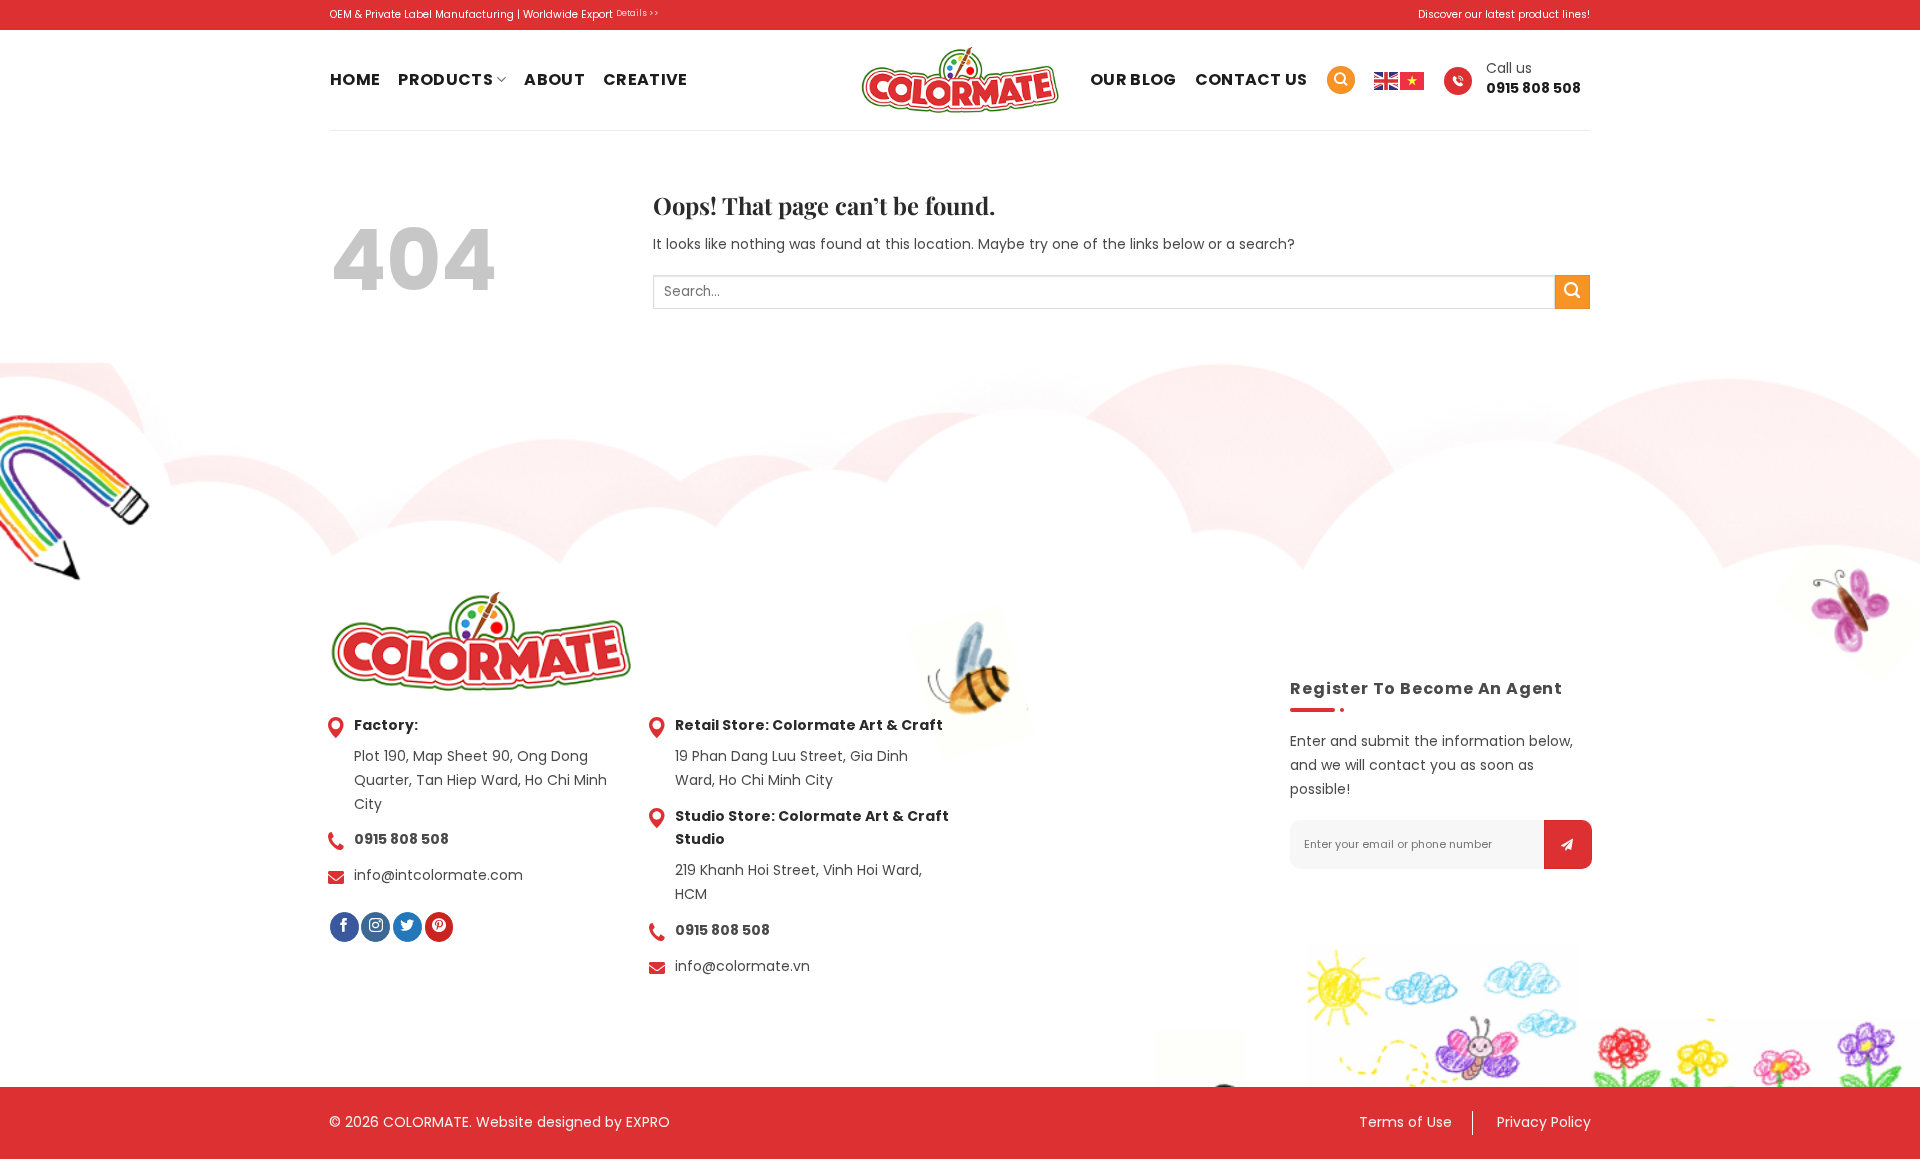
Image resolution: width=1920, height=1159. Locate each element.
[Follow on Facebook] (344, 927)
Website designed (538, 1122)
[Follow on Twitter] (407, 927)
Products (445, 79)
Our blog (1133, 79)
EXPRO (648, 1122)
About (554, 79)
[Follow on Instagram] (375, 927)
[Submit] (1572, 292)
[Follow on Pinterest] (439, 927)
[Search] (1341, 80)
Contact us (1251, 79)
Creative (645, 79)
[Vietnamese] (1413, 80)
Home (355, 79)
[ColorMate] (960, 79)
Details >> (637, 13)
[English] (1387, 80)
